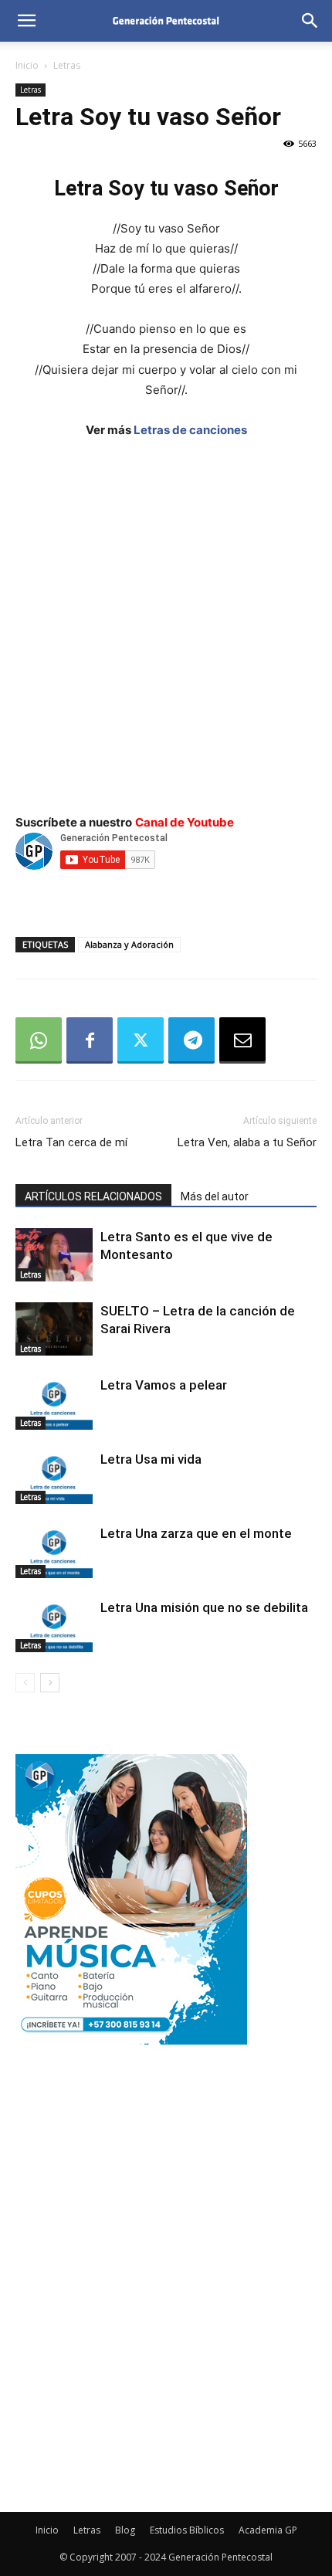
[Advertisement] (166, 626)
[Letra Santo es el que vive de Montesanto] (54, 1255)
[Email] (242, 1040)
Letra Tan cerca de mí (71, 1142)
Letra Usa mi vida (151, 1459)
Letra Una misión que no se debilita (204, 1607)
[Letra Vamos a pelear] (54, 1403)
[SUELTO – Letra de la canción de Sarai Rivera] (54, 1329)
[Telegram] (191, 1040)
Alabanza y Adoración (129, 944)
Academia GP (268, 2530)
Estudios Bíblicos (187, 2530)
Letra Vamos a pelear (164, 1385)
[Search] (310, 21)
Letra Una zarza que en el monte (196, 1533)
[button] (26, 21)
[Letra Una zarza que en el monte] (54, 1551)
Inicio (27, 65)
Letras (67, 65)
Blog (125, 2530)
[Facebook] (90, 1040)
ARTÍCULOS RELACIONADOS (93, 1196)
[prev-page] (25, 1683)
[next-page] (50, 1683)
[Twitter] (141, 1040)
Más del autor (215, 1196)
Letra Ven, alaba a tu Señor (247, 1142)
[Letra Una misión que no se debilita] (54, 1626)
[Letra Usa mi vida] (54, 1477)
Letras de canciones (190, 430)
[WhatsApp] (39, 1040)
